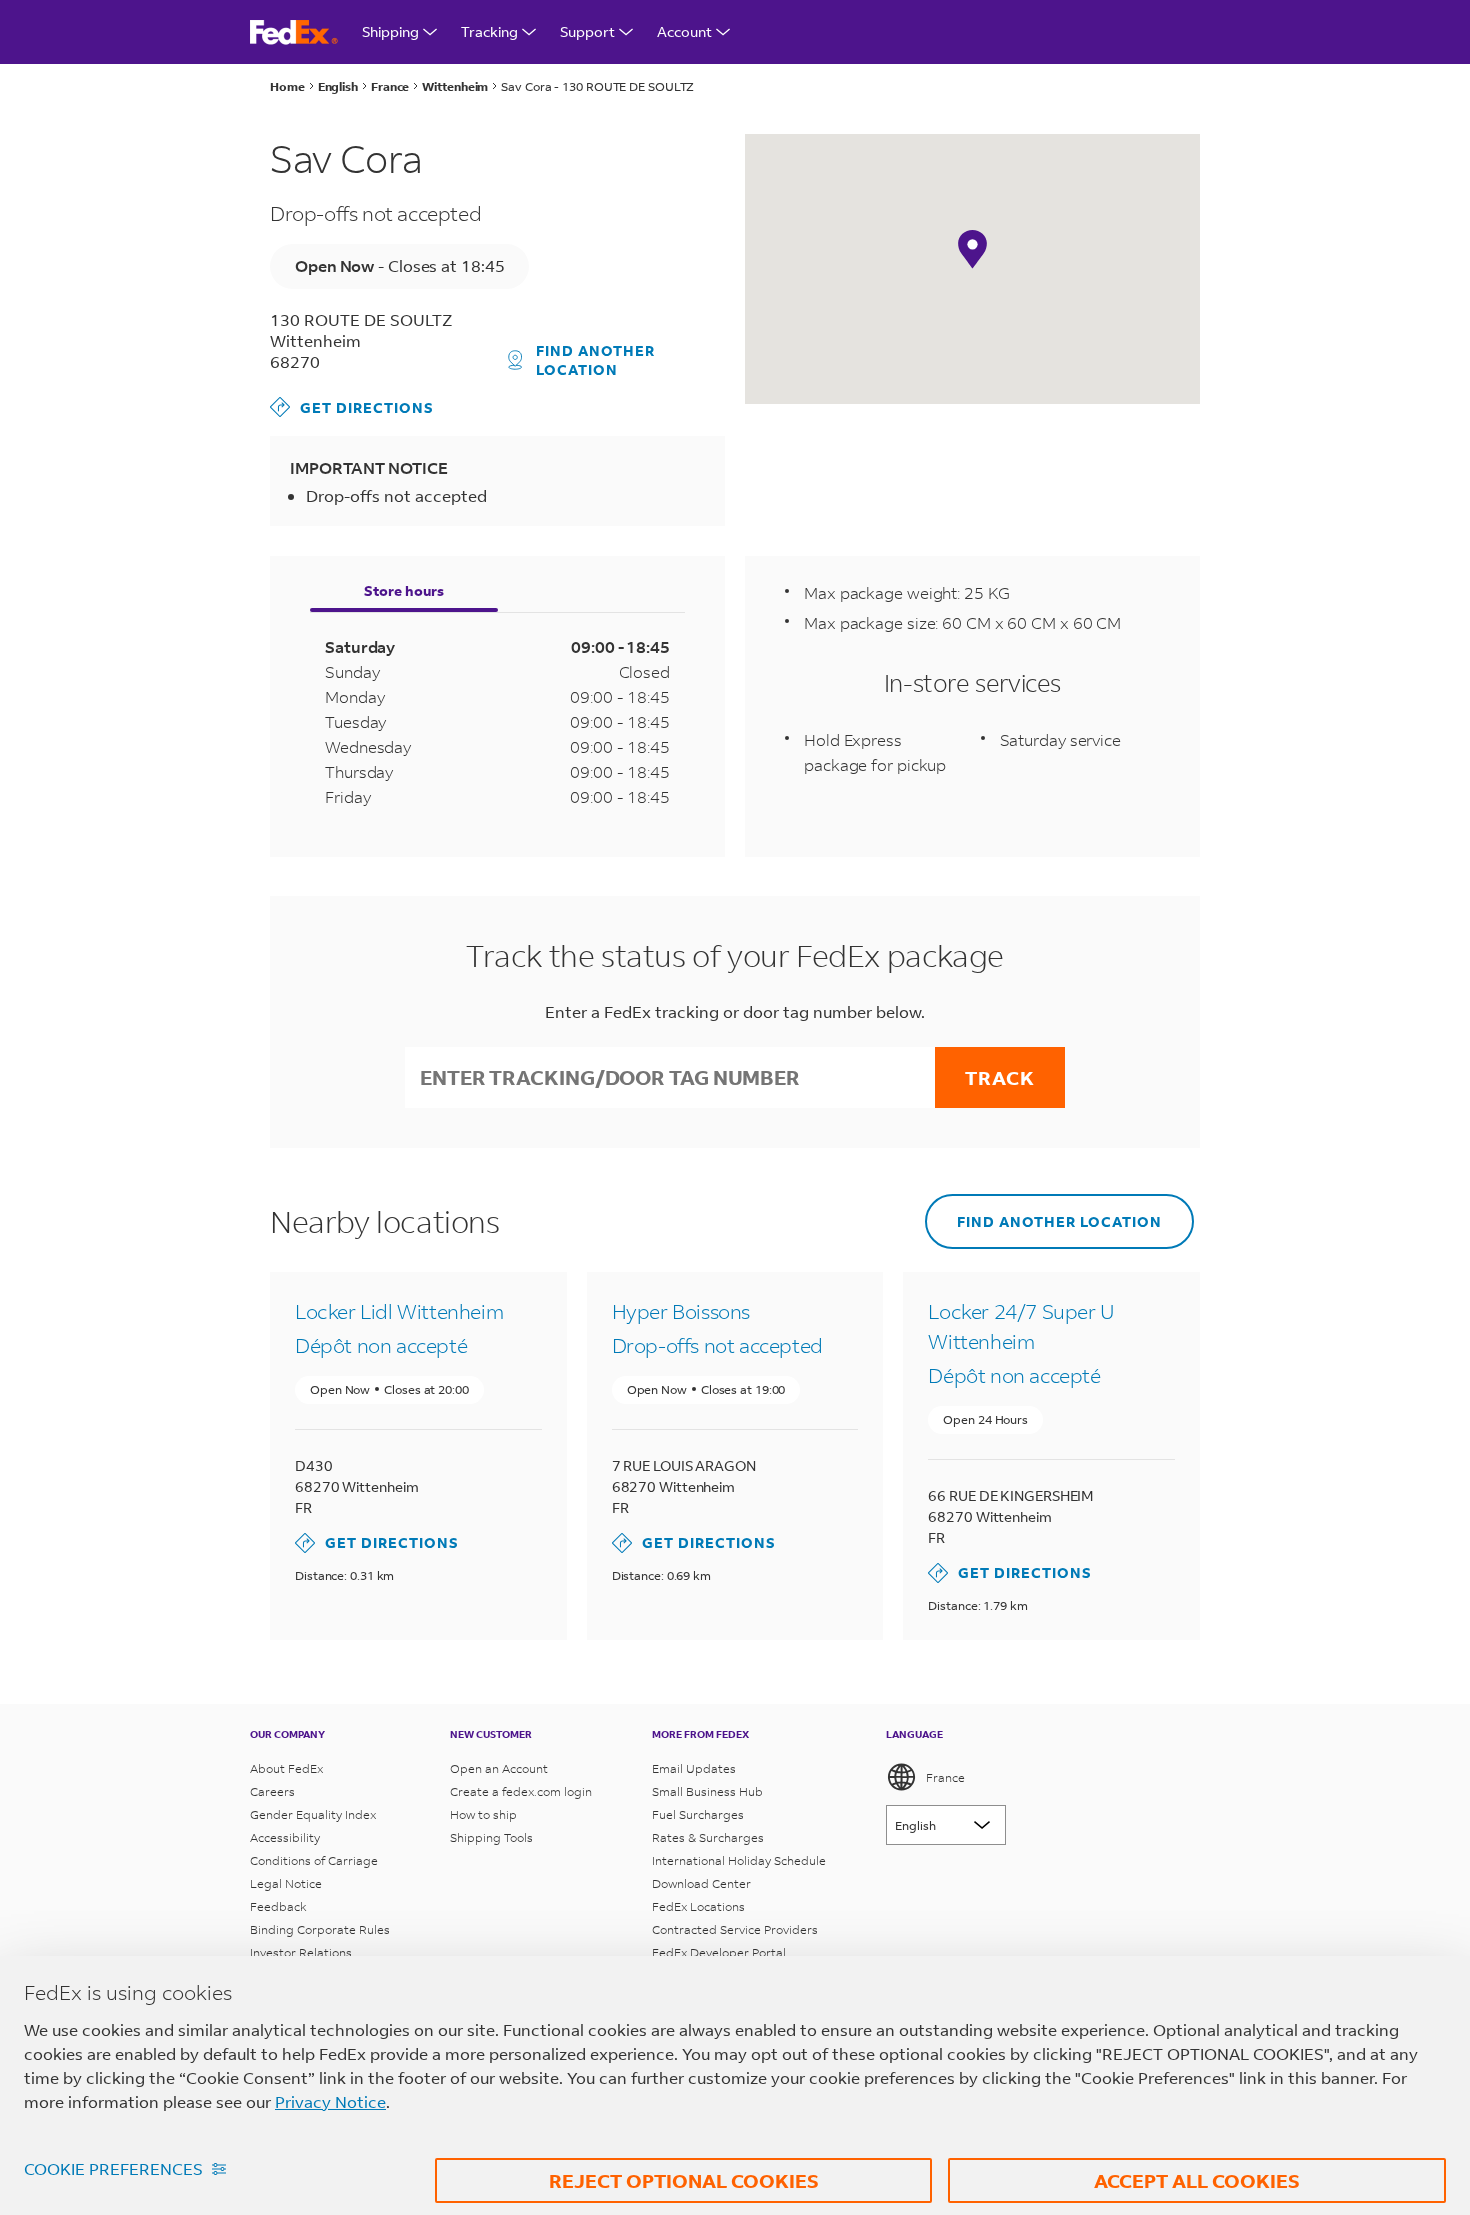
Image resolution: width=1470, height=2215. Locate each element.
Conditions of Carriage (314, 1860)
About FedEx (286, 1768)
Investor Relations (301, 1952)
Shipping (390, 31)
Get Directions (352, 406)
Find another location (595, 360)
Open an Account (499, 1768)
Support (587, 31)
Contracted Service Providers (735, 1929)
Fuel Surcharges (698, 1814)
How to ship (483, 1814)
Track (1000, 1077)
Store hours (404, 590)
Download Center (701, 1883)
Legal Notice (286, 1883)
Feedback (278, 1906)
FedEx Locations (698, 1906)
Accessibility (285, 1837)
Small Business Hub (707, 1791)
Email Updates (694, 1768)
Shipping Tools (491, 1837)
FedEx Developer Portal (719, 1952)
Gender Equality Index (313, 1814)
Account (684, 31)
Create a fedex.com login (521, 1791)
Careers (272, 1791)
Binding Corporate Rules (320, 1929)
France (945, 1777)
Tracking (489, 31)
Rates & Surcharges (708, 1837)
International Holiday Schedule (739, 1860)
